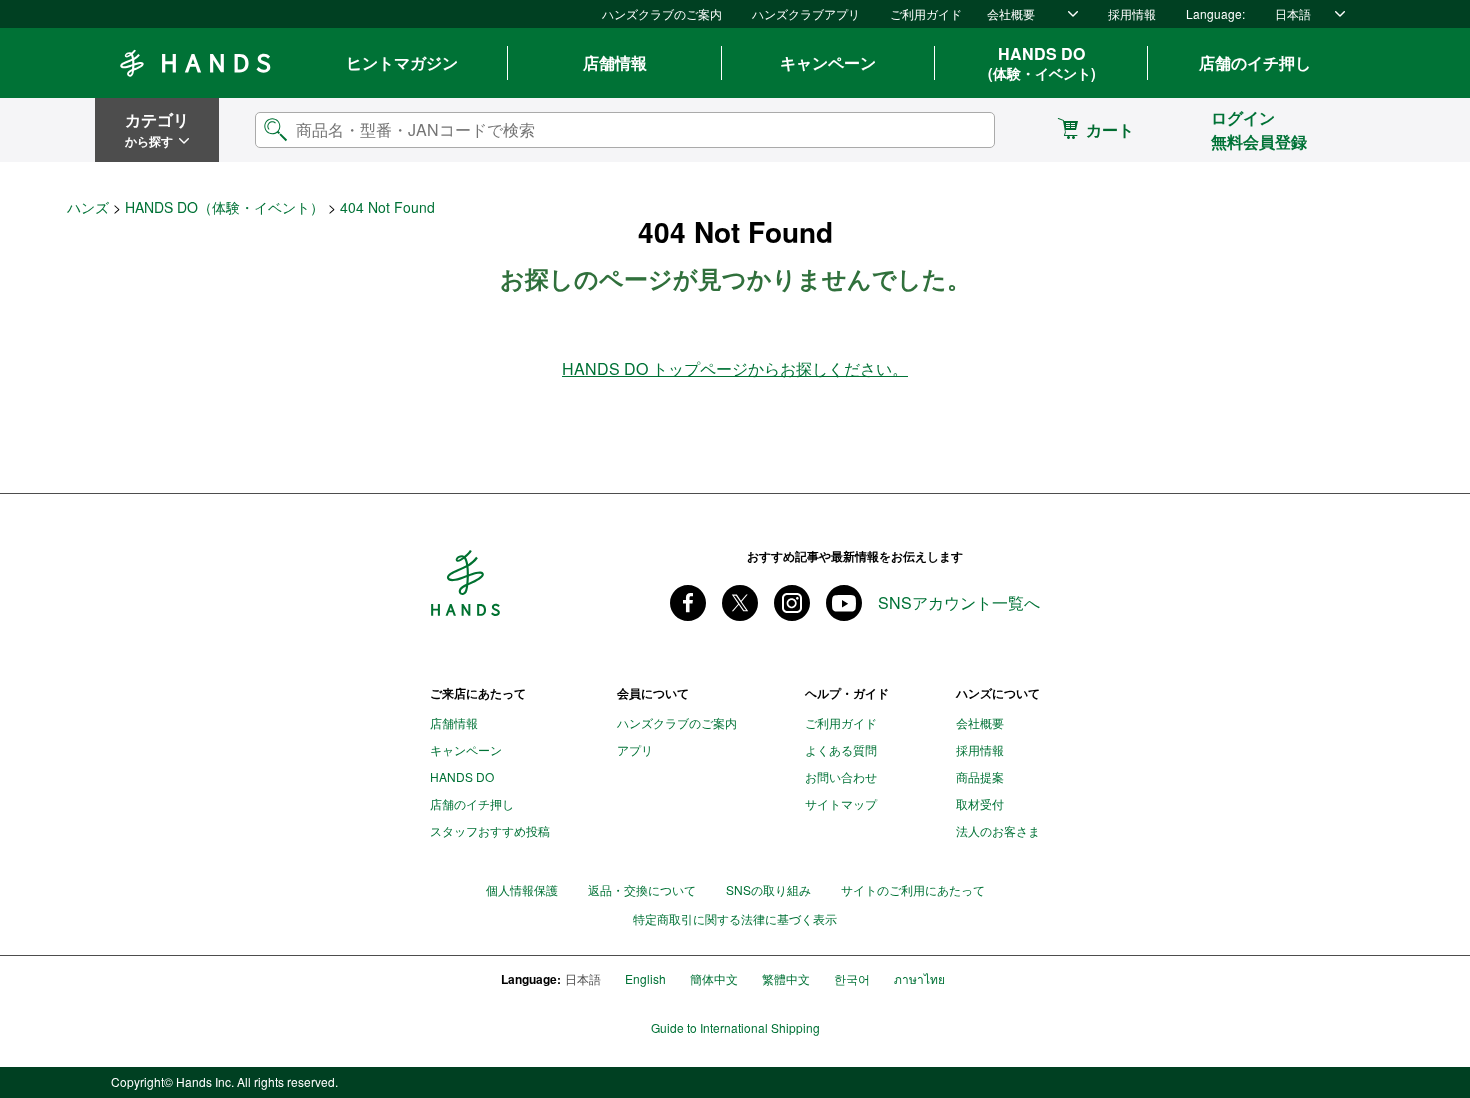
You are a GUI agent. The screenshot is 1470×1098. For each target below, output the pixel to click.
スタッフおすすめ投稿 (490, 830)
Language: (1215, 13)
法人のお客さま (998, 830)
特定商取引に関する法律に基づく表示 (735, 919)
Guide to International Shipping (735, 1028)
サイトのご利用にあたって (913, 889)
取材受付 (980, 803)
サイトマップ (841, 803)
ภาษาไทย (919, 978)
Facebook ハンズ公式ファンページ (688, 603)
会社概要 (1011, 13)
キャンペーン (828, 62)
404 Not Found (387, 207)
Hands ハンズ (195, 63)
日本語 (1293, 13)
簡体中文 (714, 978)
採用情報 (1132, 13)
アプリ (635, 749)
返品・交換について (642, 889)
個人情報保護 (522, 889)
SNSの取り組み (768, 889)
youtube (844, 603)
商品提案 (980, 776)
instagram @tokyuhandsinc (792, 603)
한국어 (852, 978)
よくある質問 (841, 749)
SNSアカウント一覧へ (959, 603)
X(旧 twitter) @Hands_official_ (740, 603)
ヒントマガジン (402, 62)
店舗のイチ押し (1255, 62)
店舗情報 (615, 62)
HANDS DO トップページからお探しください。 (735, 368)
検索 (963, 129)
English (645, 978)
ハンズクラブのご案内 (662, 13)
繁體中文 (786, 978)
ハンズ (88, 207)
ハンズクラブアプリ (806, 13)
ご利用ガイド (926, 13)
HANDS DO (1042, 63)
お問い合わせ (841, 776)
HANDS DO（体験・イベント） (224, 207)
